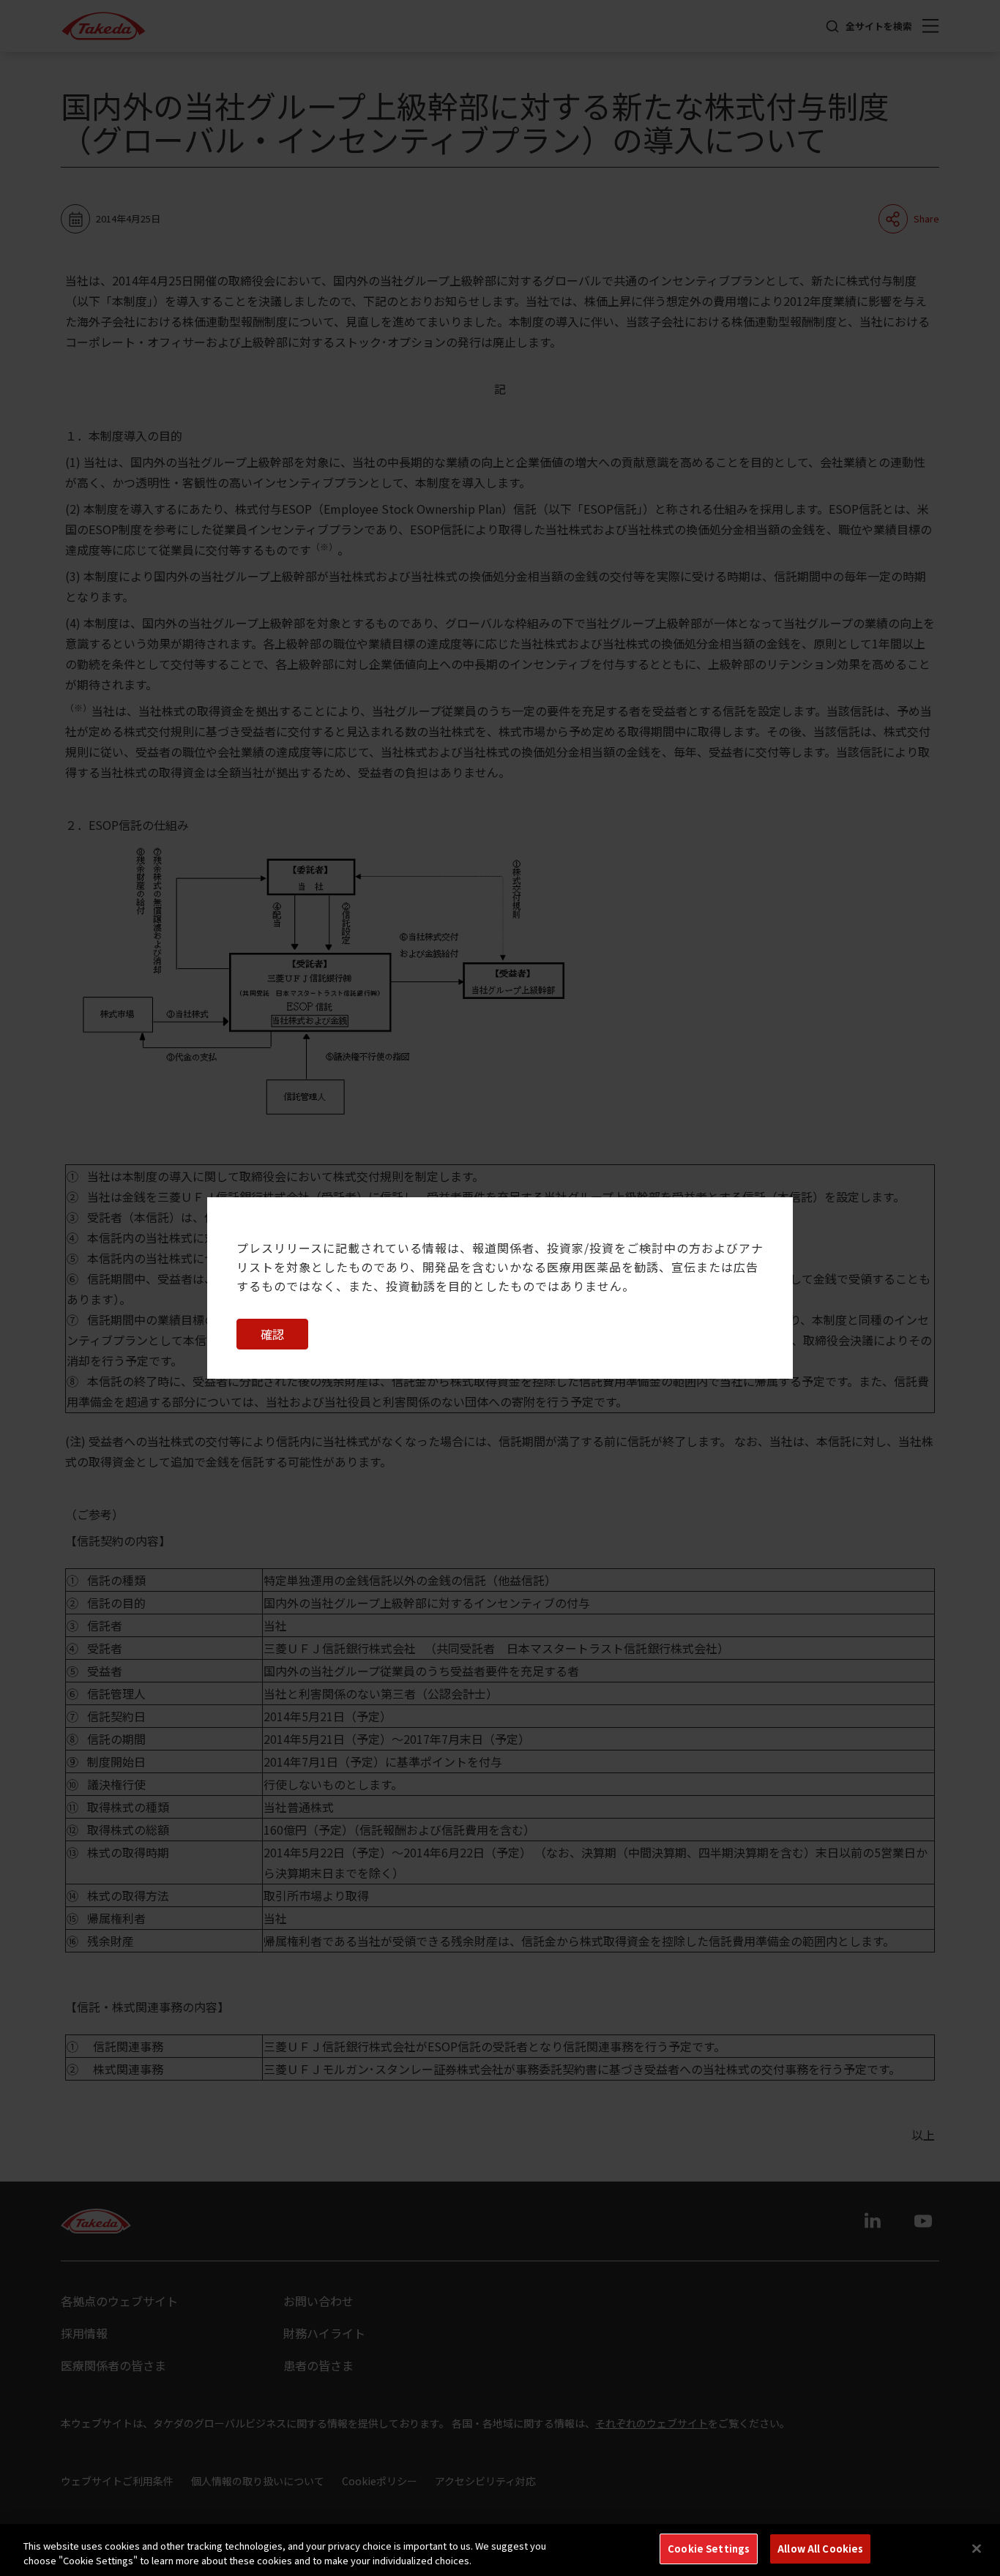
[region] (500, 2550)
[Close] (977, 2548)
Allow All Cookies (820, 2549)
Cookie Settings (709, 2549)
